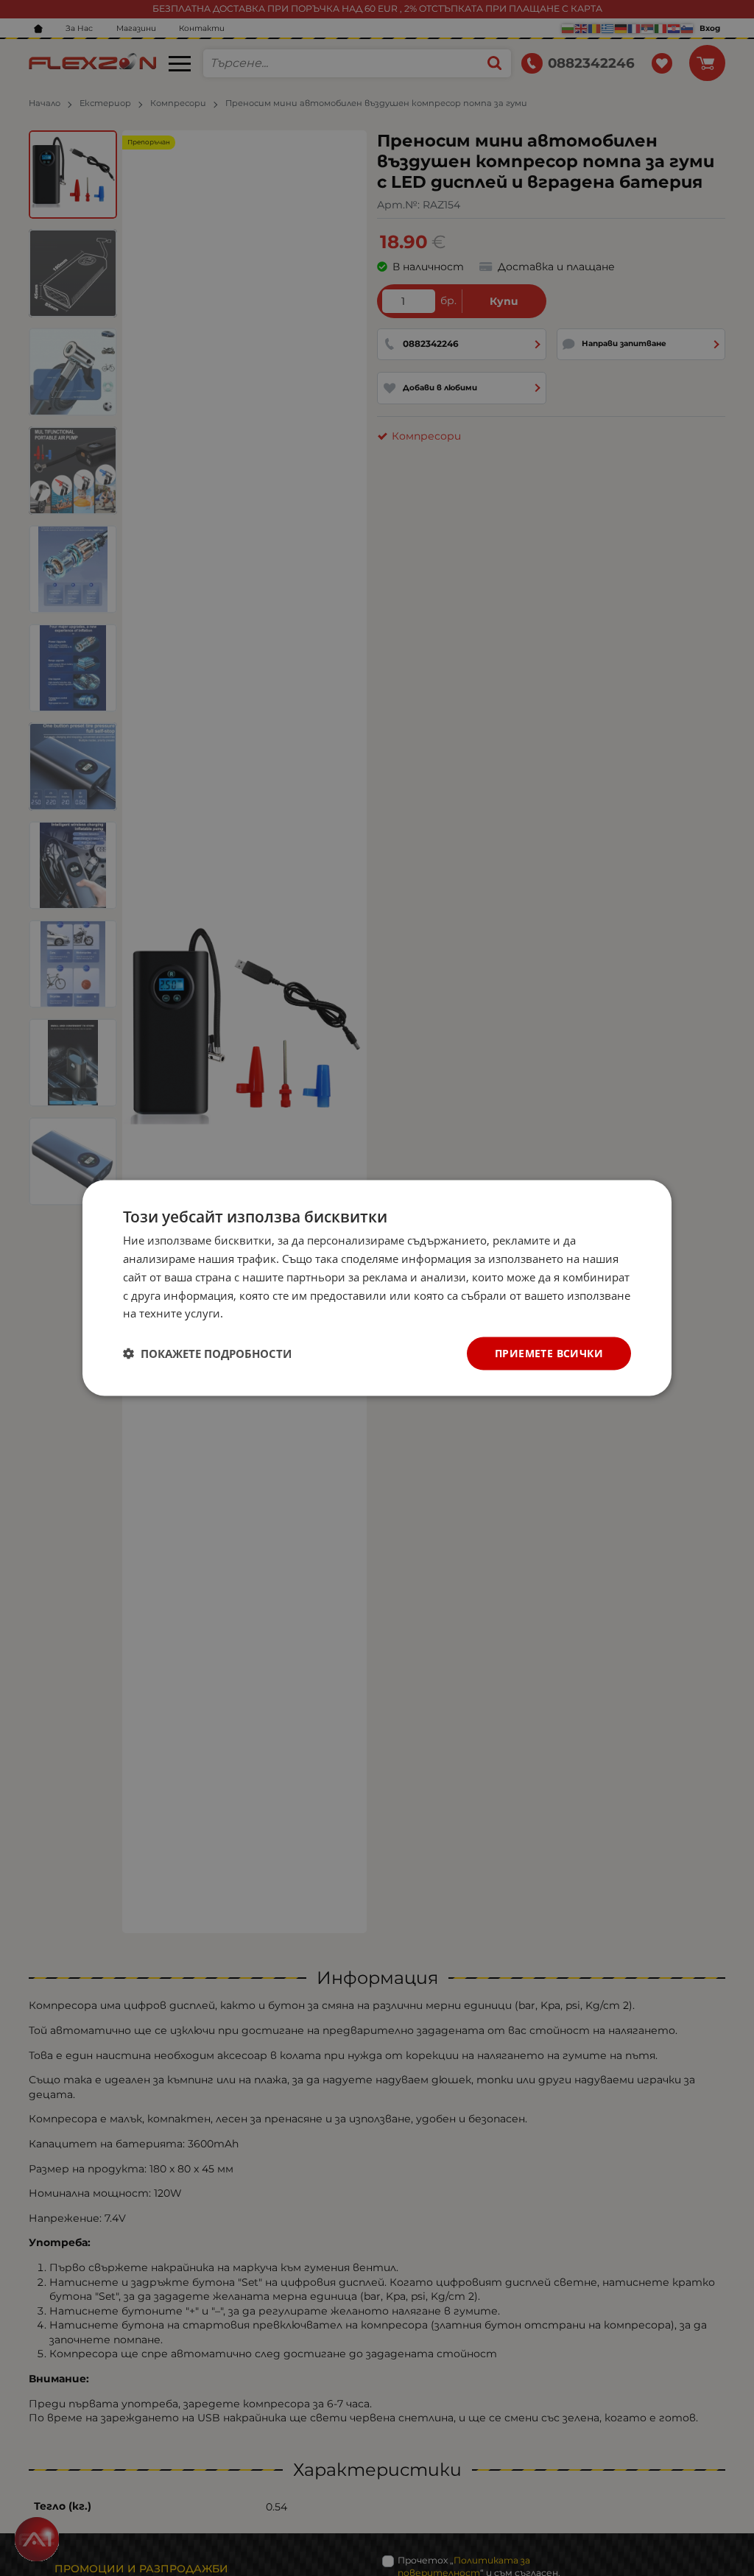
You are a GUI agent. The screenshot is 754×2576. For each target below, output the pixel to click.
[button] (207, 1354)
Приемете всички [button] (549, 1353)
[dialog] (377, 1288)
